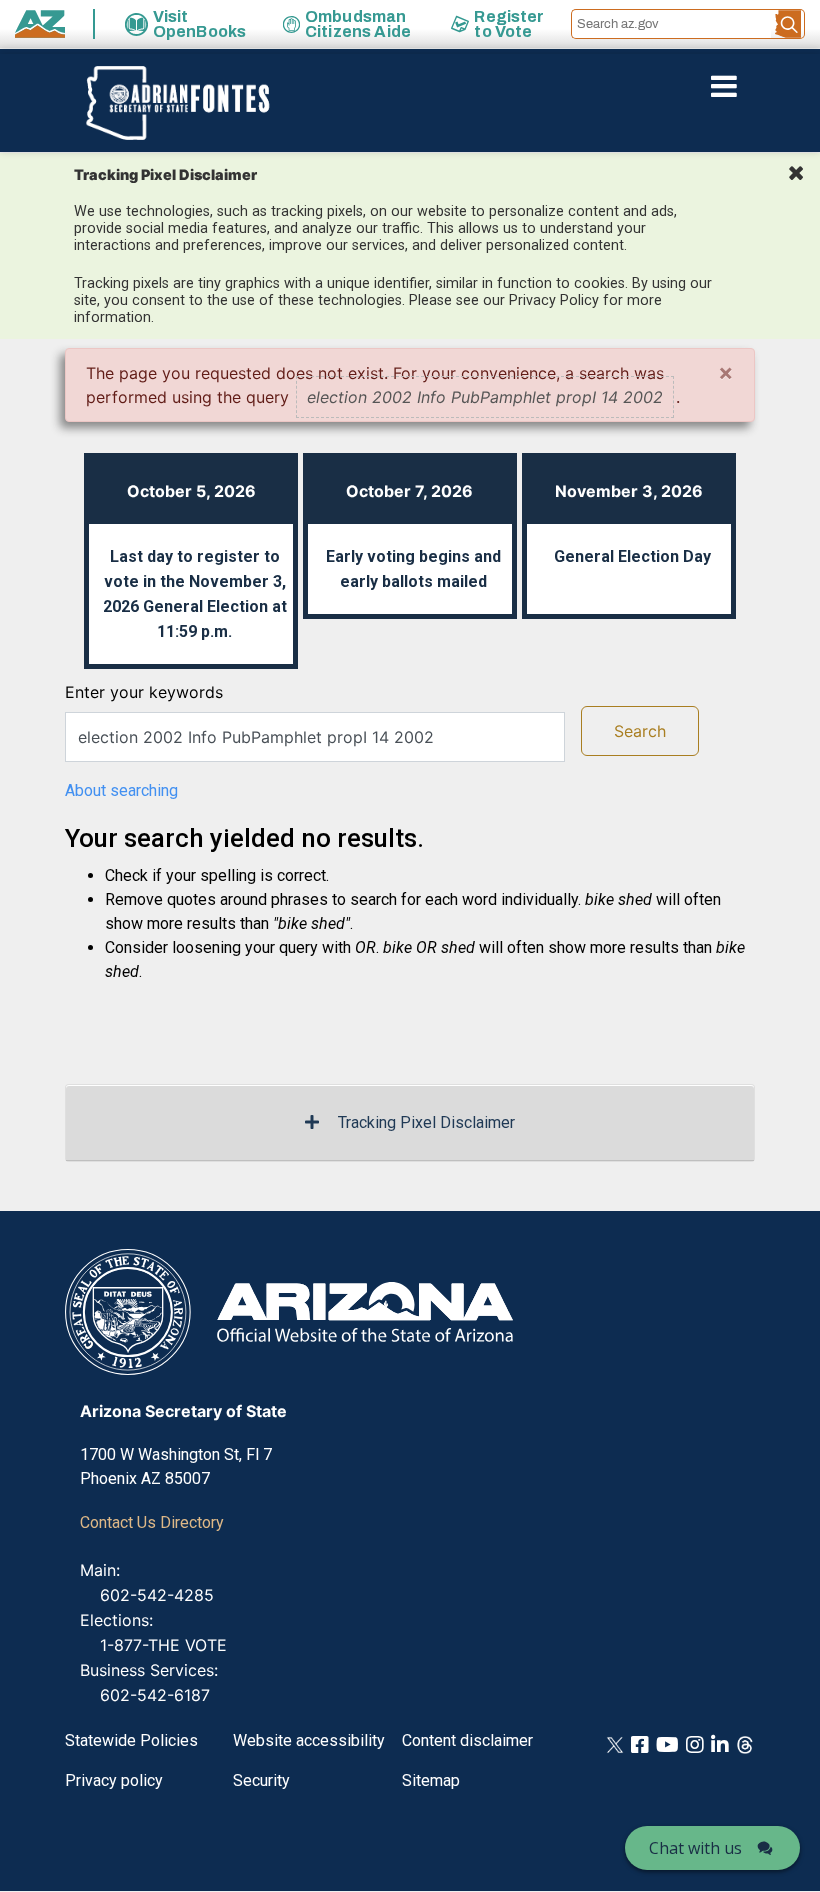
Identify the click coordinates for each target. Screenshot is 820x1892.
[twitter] (615, 1743)
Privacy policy (114, 1780)
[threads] (745, 1743)
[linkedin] (720, 1743)
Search (640, 731)
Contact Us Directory (152, 1522)
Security (261, 1780)
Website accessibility (309, 1740)
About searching (121, 790)
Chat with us (695, 1848)
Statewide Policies (131, 1740)
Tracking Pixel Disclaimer (426, 1122)
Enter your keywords (144, 692)
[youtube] (667, 1743)
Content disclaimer (467, 1740)
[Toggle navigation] (758, 86)
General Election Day (632, 556)
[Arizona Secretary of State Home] (168, 103)
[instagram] (695, 1743)
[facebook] (640, 1743)
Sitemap (431, 1780)
